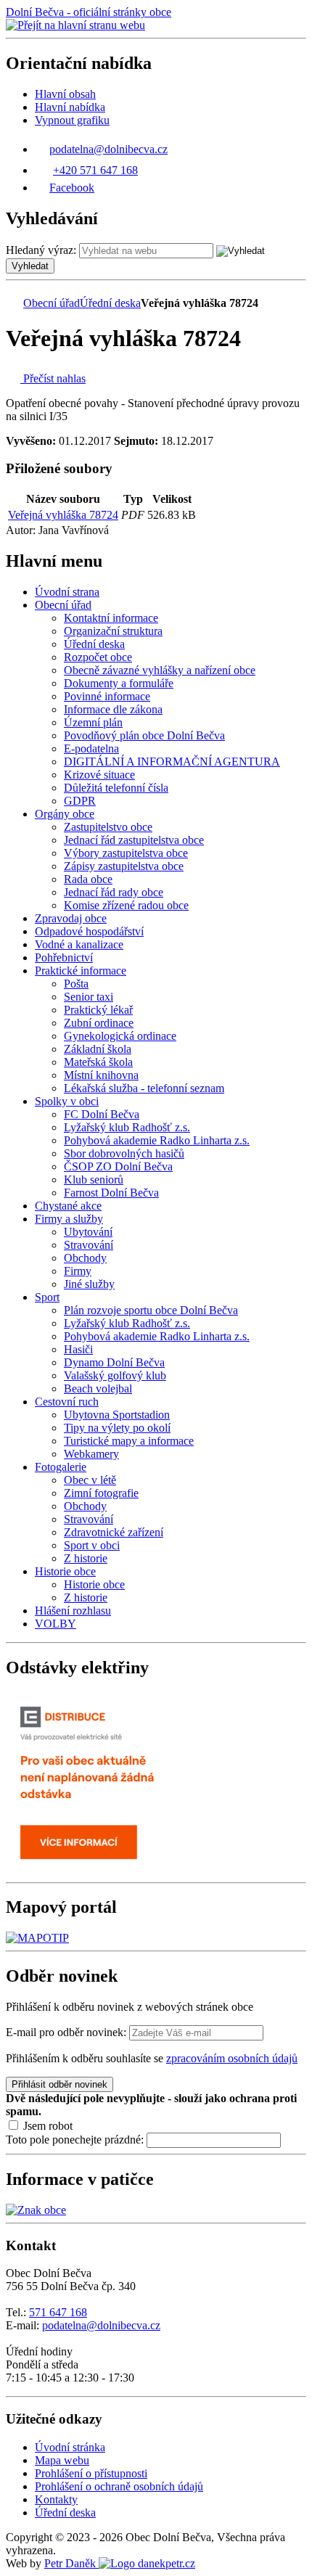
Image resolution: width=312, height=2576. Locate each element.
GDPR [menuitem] (80, 801)
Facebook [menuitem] (72, 188)
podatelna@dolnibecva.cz (101, 2325)
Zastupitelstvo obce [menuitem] (108, 827)
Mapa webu (62, 2460)
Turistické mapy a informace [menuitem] (129, 1441)
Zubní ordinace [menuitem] (99, 1023)
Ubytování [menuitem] (88, 1232)
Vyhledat (30, 266)
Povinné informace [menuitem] (107, 696)
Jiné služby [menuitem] (89, 1284)
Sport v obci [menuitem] (92, 1545)
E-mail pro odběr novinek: (66, 2032)
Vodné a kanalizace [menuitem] (79, 944)
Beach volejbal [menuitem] (98, 1389)
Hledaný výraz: (41, 250)
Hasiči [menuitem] (78, 1349)
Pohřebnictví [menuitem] (64, 957)
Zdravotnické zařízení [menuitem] (114, 1532)
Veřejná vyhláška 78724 (63, 515)
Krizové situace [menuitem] (99, 775)
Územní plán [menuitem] (93, 722)
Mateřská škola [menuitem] (98, 1062)
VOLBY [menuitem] (56, 1624)
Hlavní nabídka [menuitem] (70, 107)
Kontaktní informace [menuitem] (111, 618)
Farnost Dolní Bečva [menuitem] (111, 1193)
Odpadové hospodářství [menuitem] (89, 931)
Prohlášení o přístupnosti (91, 2473)
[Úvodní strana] (13, 303)
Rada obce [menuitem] (88, 879)
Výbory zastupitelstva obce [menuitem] (126, 853)
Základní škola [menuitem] (98, 1049)
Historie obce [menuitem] (65, 1571)
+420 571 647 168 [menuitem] (95, 170)
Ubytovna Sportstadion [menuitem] (117, 1415)
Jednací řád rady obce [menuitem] (114, 892)
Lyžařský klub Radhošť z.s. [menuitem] (127, 1127)
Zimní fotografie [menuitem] (101, 1493)
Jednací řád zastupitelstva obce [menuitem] (134, 840)
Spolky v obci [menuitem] (67, 1101)
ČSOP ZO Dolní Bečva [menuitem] (118, 1166)
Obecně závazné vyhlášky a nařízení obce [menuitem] (160, 670)
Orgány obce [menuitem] (65, 814)
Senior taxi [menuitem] (89, 997)
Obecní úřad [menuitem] (63, 605)
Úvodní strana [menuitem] (67, 592)
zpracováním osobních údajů (232, 2058)
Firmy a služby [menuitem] (69, 1219)
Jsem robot (46, 2126)
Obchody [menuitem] (85, 1258)
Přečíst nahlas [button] (53, 378)
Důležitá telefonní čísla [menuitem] (116, 788)
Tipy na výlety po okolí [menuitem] (117, 1428)
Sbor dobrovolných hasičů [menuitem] (124, 1153)
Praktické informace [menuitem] (81, 971)
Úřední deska (110, 303)
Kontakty (56, 2499)
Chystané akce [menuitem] (68, 1206)
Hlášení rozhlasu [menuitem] (73, 1611)
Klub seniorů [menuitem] (94, 1180)
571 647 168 (58, 2312)
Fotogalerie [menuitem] (61, 1467)
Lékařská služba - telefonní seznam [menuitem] (144, 1088)
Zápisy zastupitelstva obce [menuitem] (124, 866)
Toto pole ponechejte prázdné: (76, 2140)
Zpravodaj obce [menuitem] (71, 918)
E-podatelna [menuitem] (91, 748)
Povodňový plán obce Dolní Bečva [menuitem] (144, 735)
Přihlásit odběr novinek (59, 2084)
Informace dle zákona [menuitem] (113, 709)
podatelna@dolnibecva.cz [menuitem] (108, 149)
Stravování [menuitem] (89, 1245)
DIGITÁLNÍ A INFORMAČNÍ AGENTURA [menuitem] (172, 762)
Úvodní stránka (70, 2447)
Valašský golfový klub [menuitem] (115, 1375)
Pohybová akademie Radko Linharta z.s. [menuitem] (157, 1140)
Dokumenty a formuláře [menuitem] (119, 683)
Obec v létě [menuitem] (90, 1480)
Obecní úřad (52, 303)
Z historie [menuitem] (86, 1558)
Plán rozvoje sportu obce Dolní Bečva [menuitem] (151, 1310)
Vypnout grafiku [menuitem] (72, 120)
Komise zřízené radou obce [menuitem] (126, 905)
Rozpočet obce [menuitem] (98, 657)
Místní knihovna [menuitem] (101, 1075)
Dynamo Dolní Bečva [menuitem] (114, 1362)
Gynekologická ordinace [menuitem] (120, 1036)
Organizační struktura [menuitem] (113, 631)
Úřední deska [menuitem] (94, 644)
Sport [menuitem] (47, 1297)
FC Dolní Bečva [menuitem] (102, 1114)
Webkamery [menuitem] (91, 1454)
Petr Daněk (71, 2563)
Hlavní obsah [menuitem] (65, 94)
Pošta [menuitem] (76, 984)
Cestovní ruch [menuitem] (67, 1402)
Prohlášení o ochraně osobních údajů (119, 2486)
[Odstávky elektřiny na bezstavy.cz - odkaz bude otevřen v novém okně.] (97, 1870)
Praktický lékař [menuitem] (98, 1010)
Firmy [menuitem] (78, 1271)
